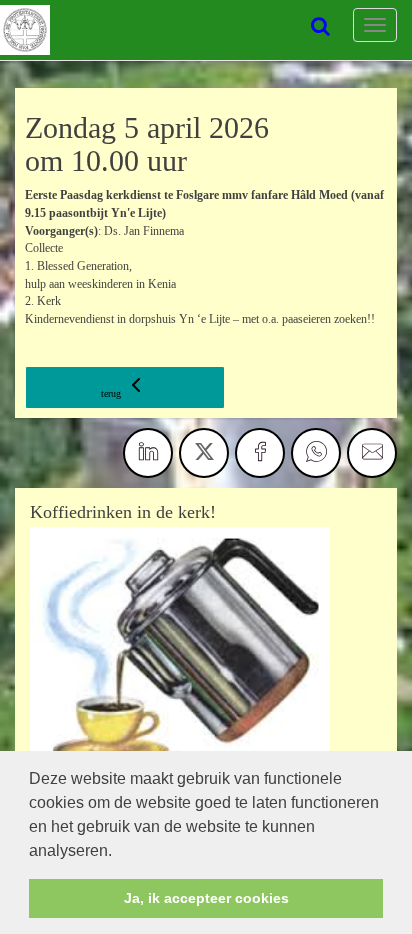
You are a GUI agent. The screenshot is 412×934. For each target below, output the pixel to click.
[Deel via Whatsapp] (316, 453)
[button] (119, 852)
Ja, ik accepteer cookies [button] (206, 898)
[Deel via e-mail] (372, 453)
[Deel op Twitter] (204, 453)
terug (112, 393)
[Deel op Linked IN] (148, 453)
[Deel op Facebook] (260, 453)
